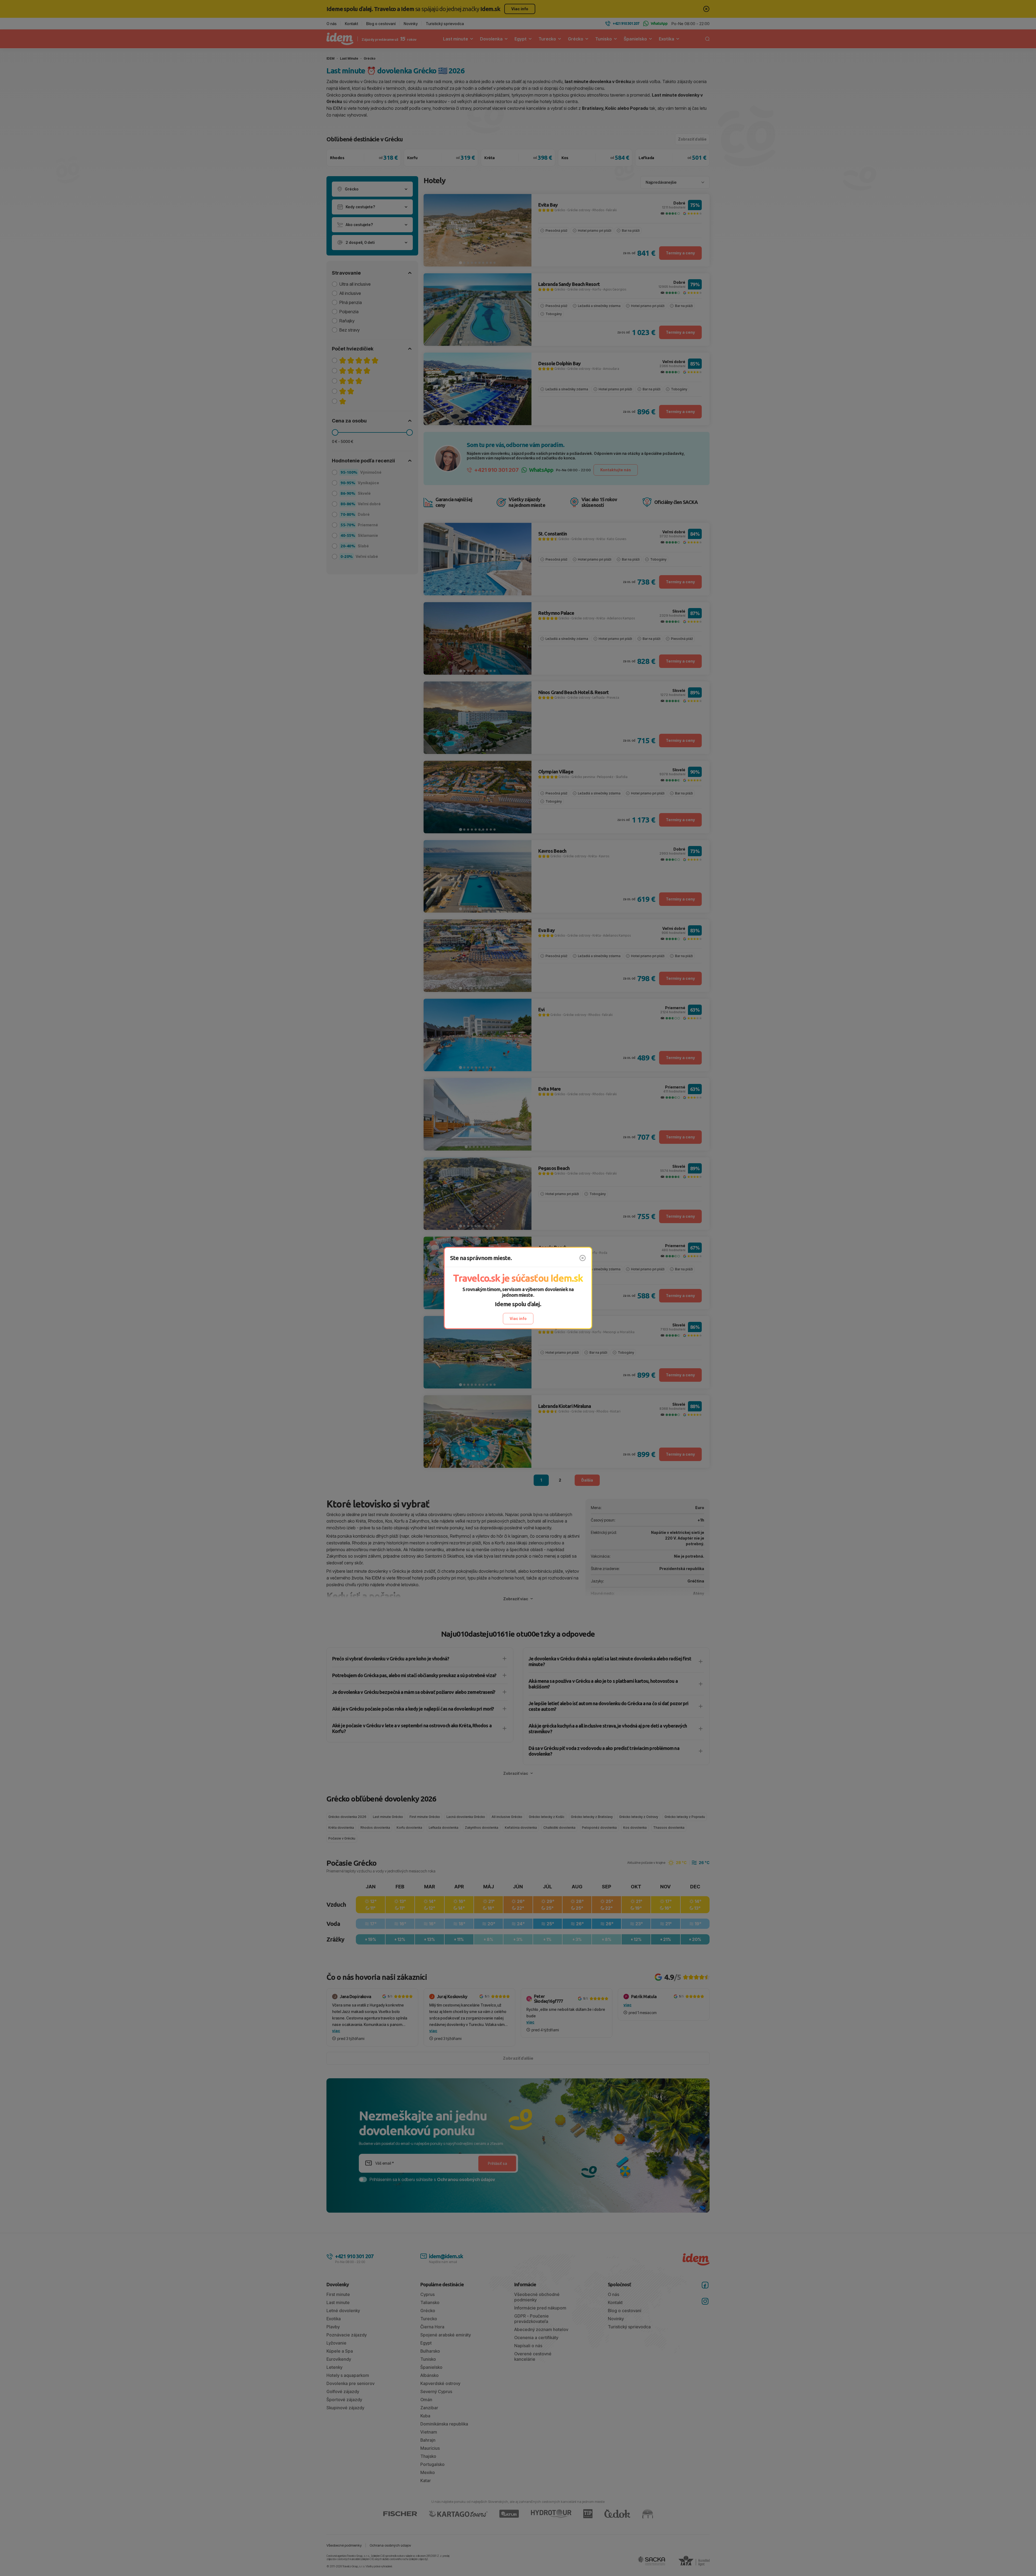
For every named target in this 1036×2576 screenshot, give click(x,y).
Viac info (518, 1318)
